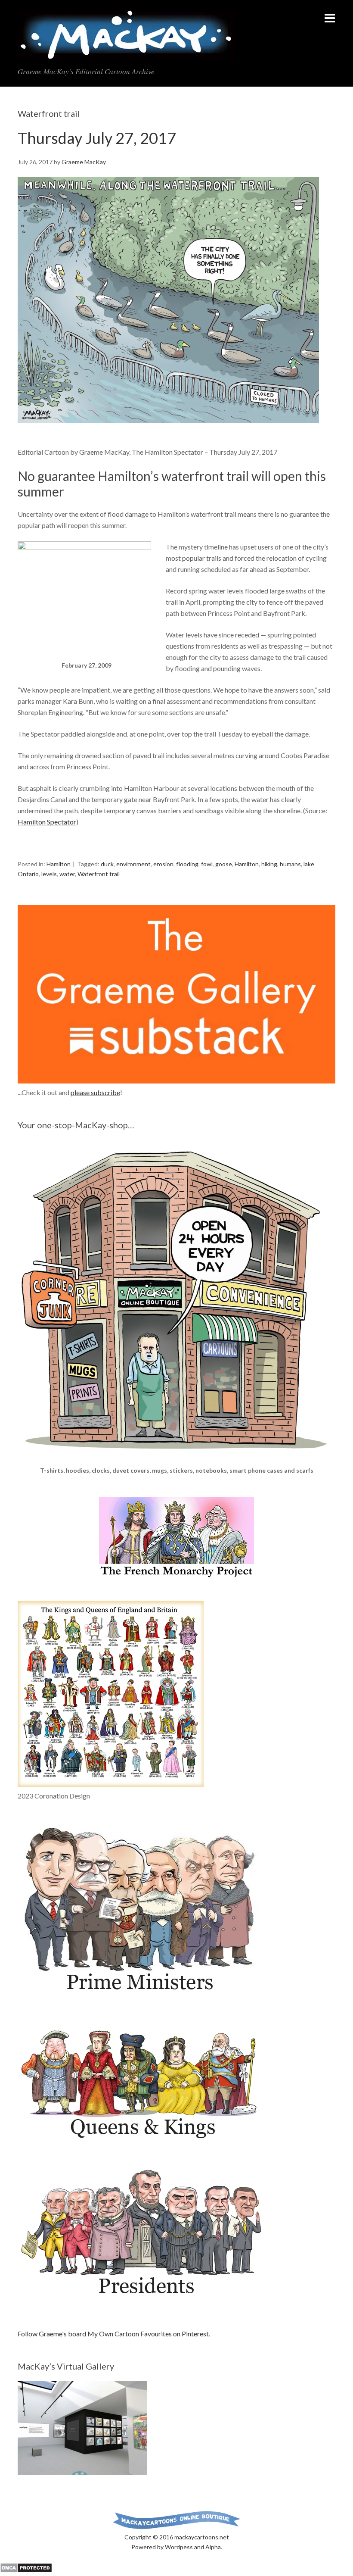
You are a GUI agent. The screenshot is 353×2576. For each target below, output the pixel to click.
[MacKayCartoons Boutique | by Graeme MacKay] (176, 1460)
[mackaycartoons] (126, 53)
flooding (187, 864)
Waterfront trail (99, 874)
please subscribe (95, 1092)
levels (49, 874)
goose (224, 864)
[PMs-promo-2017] (142, 1996)
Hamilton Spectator (47, 822)
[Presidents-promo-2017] (142, 2301)
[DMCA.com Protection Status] (26, 2570)
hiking (269, 864)
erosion (163, 864)
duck (107, 864)
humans (290, 864)
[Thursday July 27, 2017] (168, 430)
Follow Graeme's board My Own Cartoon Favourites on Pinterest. (114, 2334)
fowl (207, 864)
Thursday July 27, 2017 (97, 138)
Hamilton (59, 864)
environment (133, 864)
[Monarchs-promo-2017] (142, 2139)
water (67, 874)
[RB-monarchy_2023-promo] (111, 1694)
